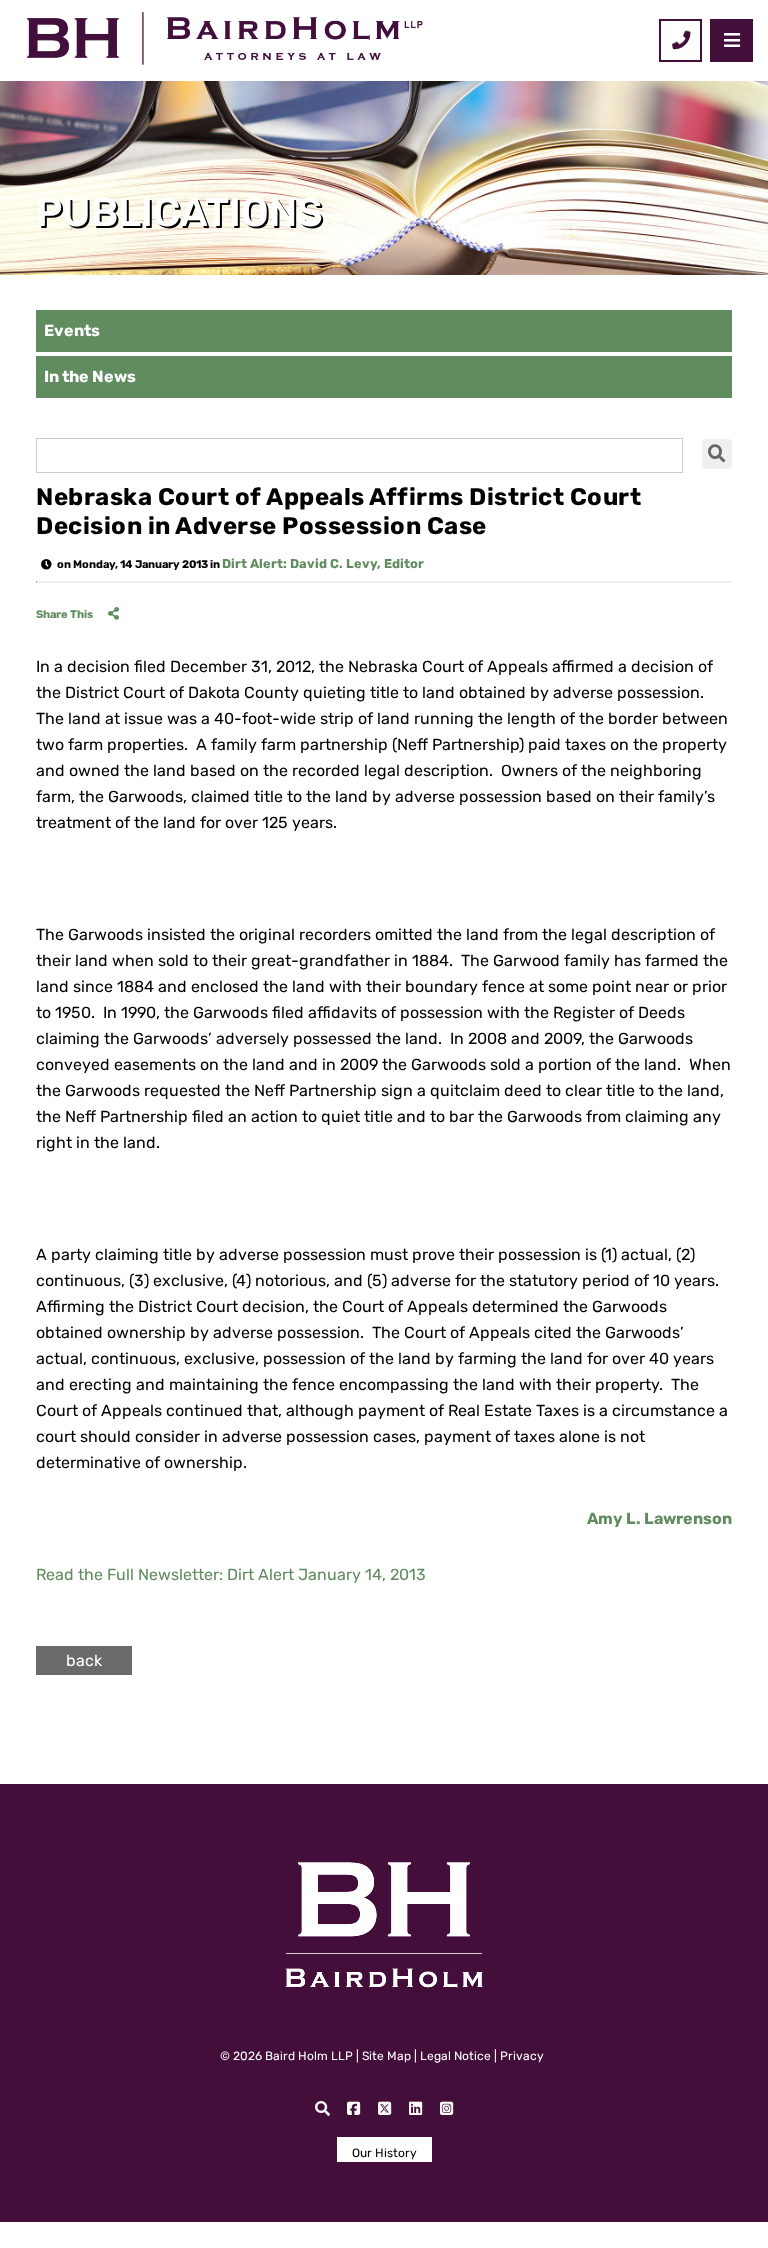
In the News (90, 376)
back (84, 1660)
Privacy (522, 2056)
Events (72, 330)
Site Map (386, 2056)
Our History (384, 2153)
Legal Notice (455, 2056)
